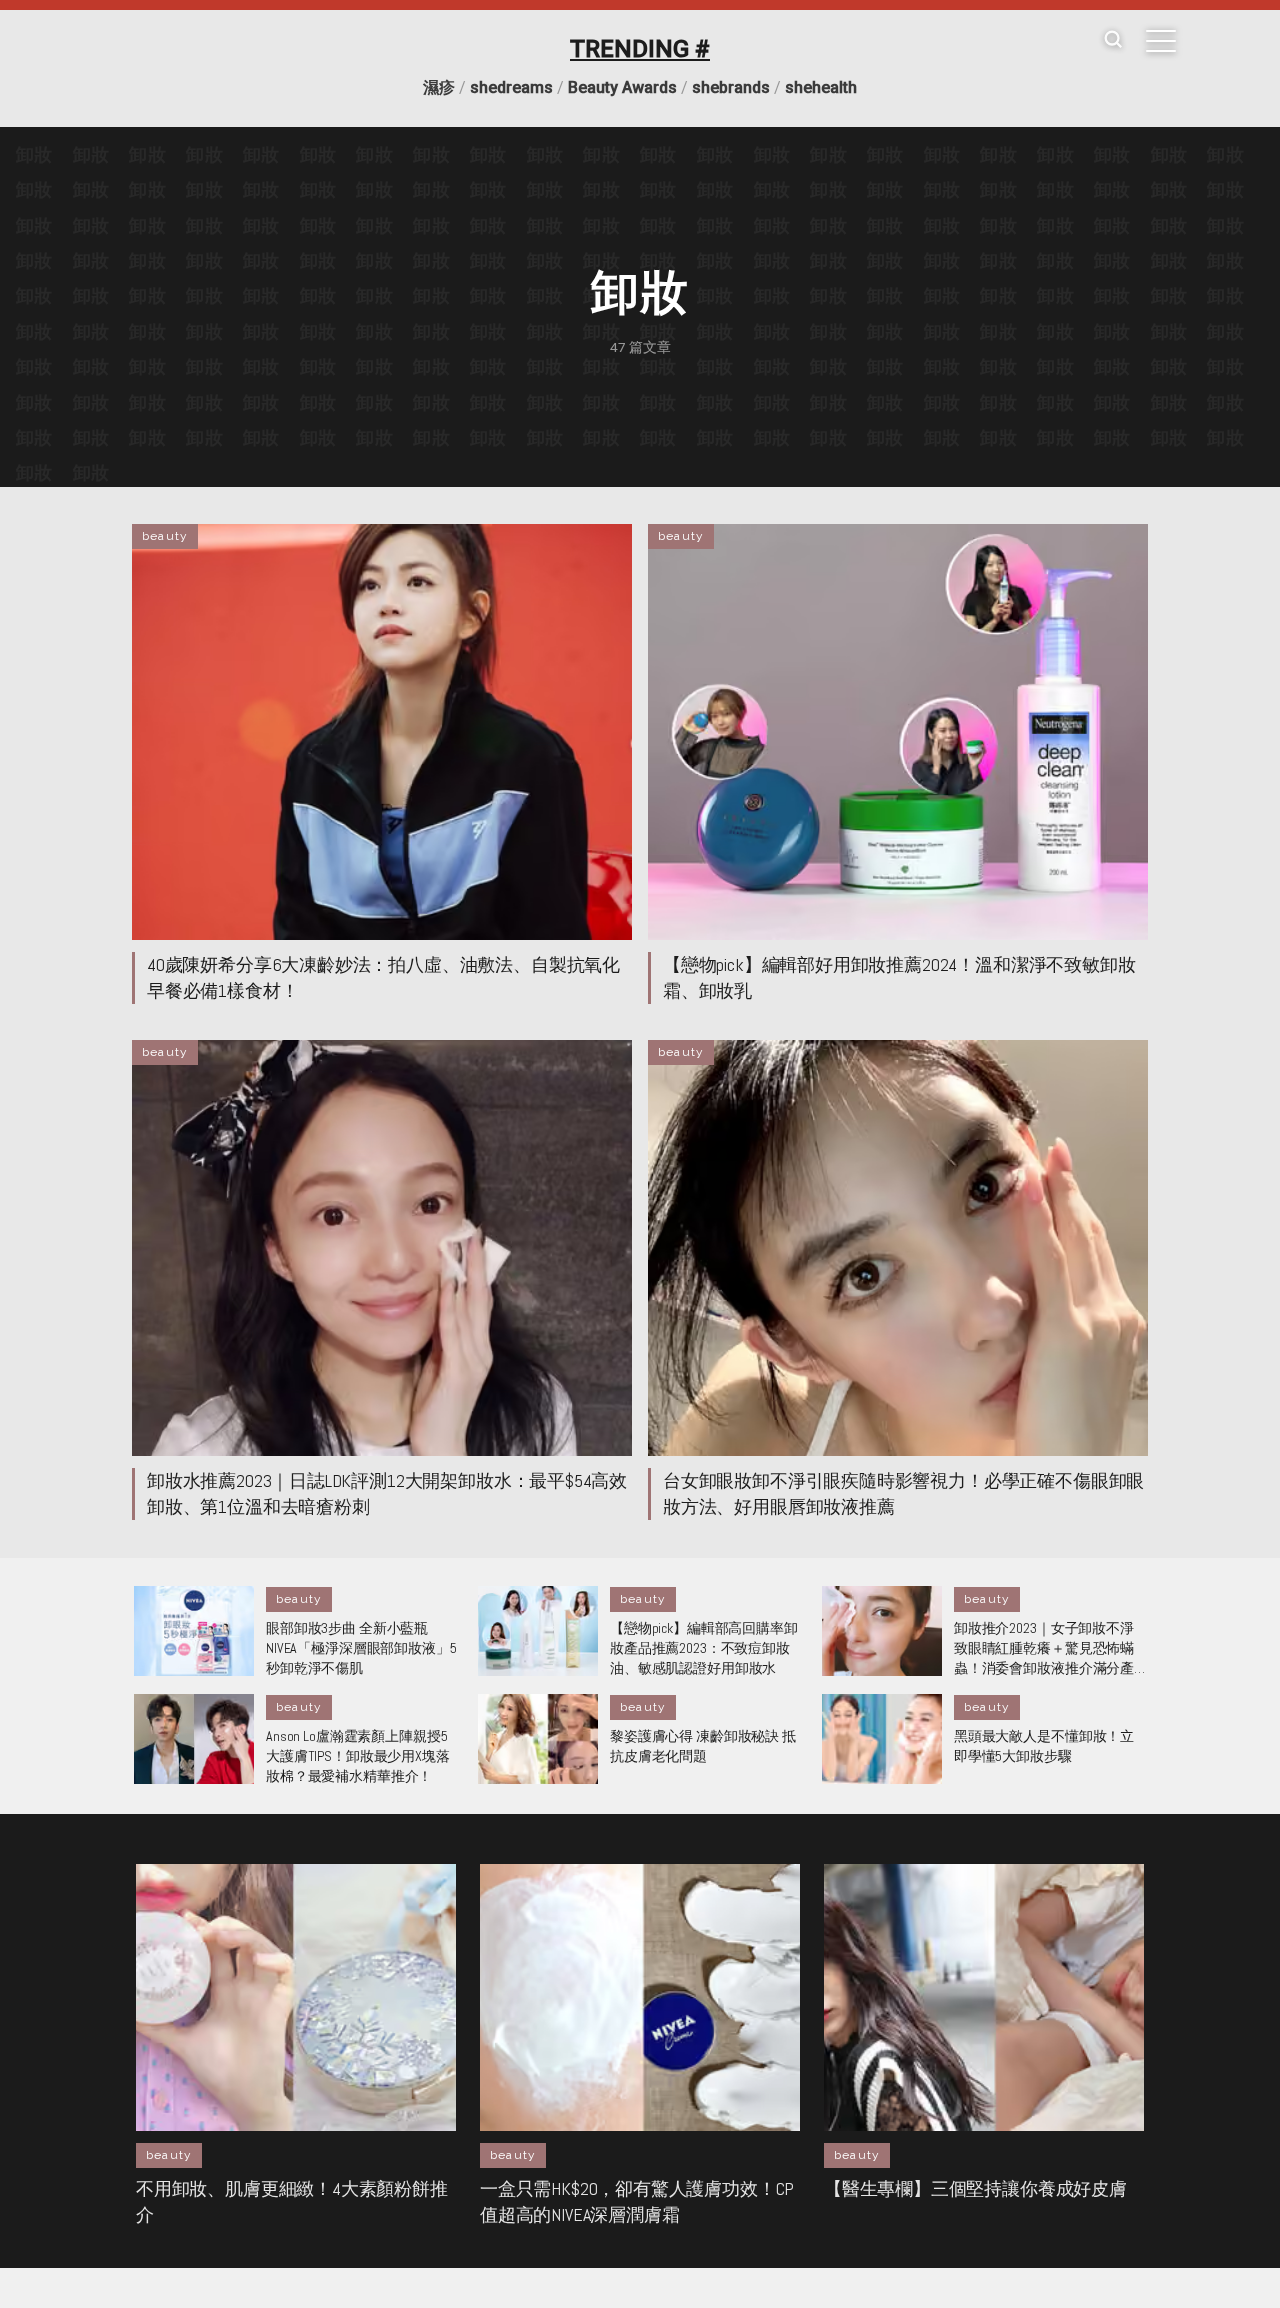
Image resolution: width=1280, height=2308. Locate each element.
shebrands (731, 87)
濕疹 (439, 87)
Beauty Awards (622, 87)
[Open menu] (1161, 41)
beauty (165, 536)
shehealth (821, 87)
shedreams (511, 87)
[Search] (1113, 40)
